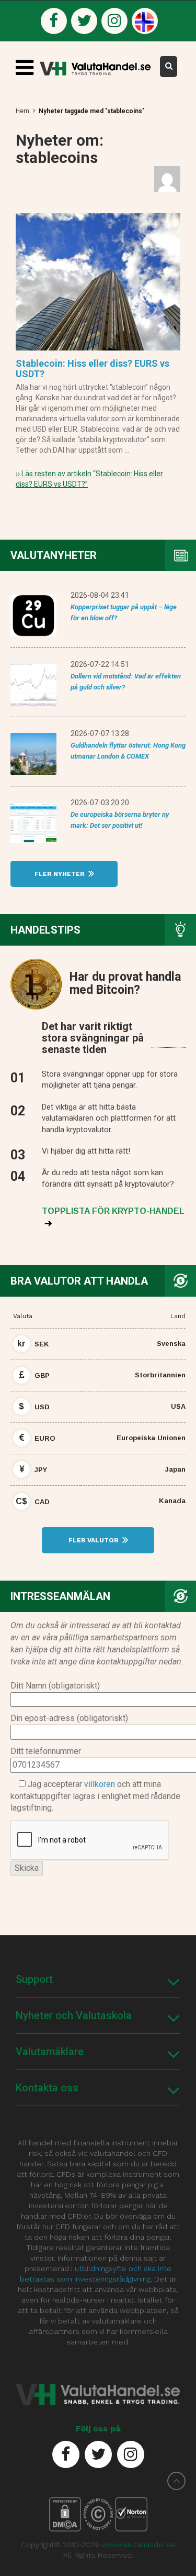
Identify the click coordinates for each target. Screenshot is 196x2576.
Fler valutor (94, 1540)
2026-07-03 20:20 (100, 803)
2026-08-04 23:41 (100, 595)
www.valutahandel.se (139, 2545)
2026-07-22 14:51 (100, 664)
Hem (22, 111)
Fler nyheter (60, 874)
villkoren (100, 1784)
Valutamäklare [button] (50, 2052)
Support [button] (34, 1979)
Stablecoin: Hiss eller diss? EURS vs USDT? (93, 369)
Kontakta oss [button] (47, 2088)
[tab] (98, 1980)
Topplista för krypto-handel (113, 1211)
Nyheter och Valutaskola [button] (74, 2015)
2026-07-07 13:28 (100, 733)
